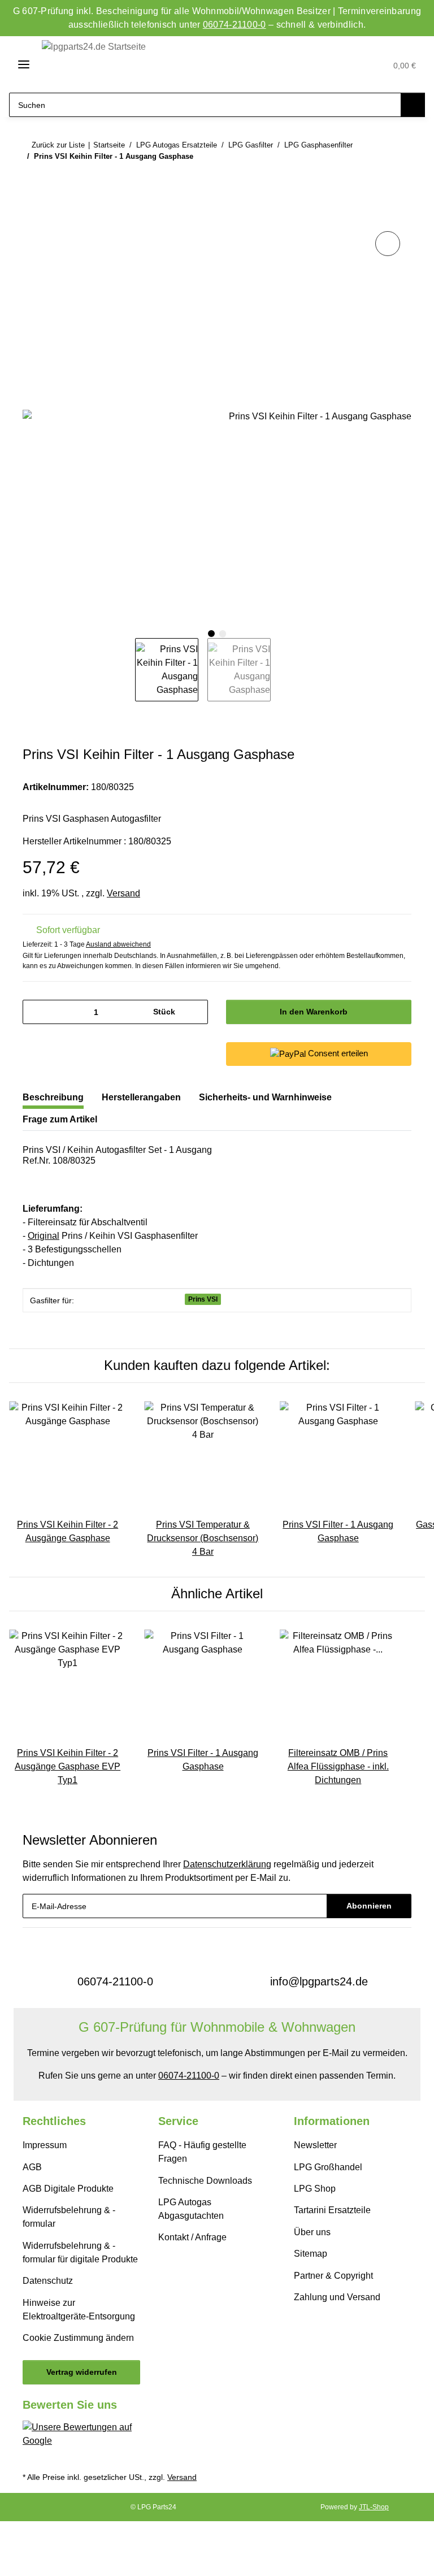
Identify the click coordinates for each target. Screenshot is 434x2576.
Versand (123, 893)
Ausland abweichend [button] (118, 944)
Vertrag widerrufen (82, 2372)
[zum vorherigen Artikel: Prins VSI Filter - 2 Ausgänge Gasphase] (375, 178)
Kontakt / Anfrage (192, 2237)
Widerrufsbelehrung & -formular (69, 2217)
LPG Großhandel (328, 2167)
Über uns (312, 2232)
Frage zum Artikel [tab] (60, 1119)
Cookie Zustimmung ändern (78, 2338)
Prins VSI (203, 1299)
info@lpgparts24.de (319, 1981)
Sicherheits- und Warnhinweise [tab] (265, 1097)
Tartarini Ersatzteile (332, 2210)
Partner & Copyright (333, 2276)
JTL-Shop (374, 2507)
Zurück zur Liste (58, 145)
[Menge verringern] (35, 1012)
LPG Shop (315, 2189)
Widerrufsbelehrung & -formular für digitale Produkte (80, 2252)
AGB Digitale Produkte (68, 2189)
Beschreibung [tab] (53, 1097)
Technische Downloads (205, 2181)
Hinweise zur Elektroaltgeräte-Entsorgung (79, 2310)
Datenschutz (48, 2281)
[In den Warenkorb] (32, 216)
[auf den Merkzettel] (388, 244)
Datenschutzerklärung (227, 1864)
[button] (325, 65)
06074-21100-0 (235, 25)
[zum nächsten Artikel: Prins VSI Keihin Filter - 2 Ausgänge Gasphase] (399, 178)
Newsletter (315, 2145)
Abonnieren (369, 1906)
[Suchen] (413, 105)
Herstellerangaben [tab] (141, 1097)
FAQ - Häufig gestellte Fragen (202, 2152)
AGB (32, 2167)
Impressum (45, 2145)
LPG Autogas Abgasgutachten (191, 2209)
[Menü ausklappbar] (19, 64)
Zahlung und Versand (337, 2297)
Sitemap (311, 2254)
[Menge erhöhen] (195, 1012)
